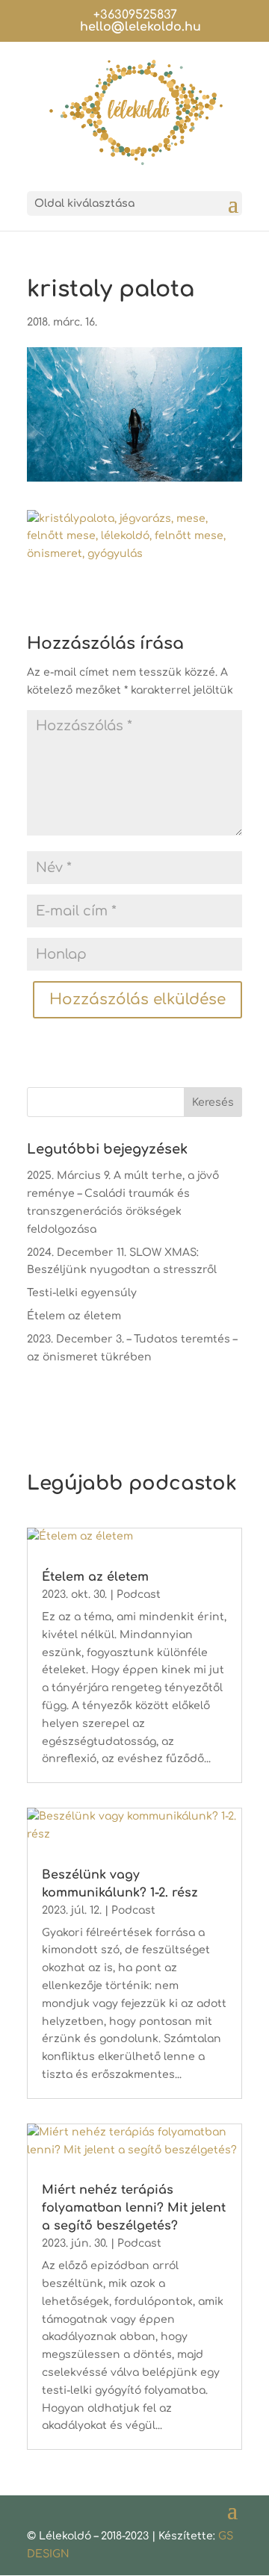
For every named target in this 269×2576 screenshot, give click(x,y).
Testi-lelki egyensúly (82, 1293)
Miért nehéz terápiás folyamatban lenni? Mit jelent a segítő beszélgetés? (134, 2208)
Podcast (139, 1595)
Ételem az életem (74, 1316)
